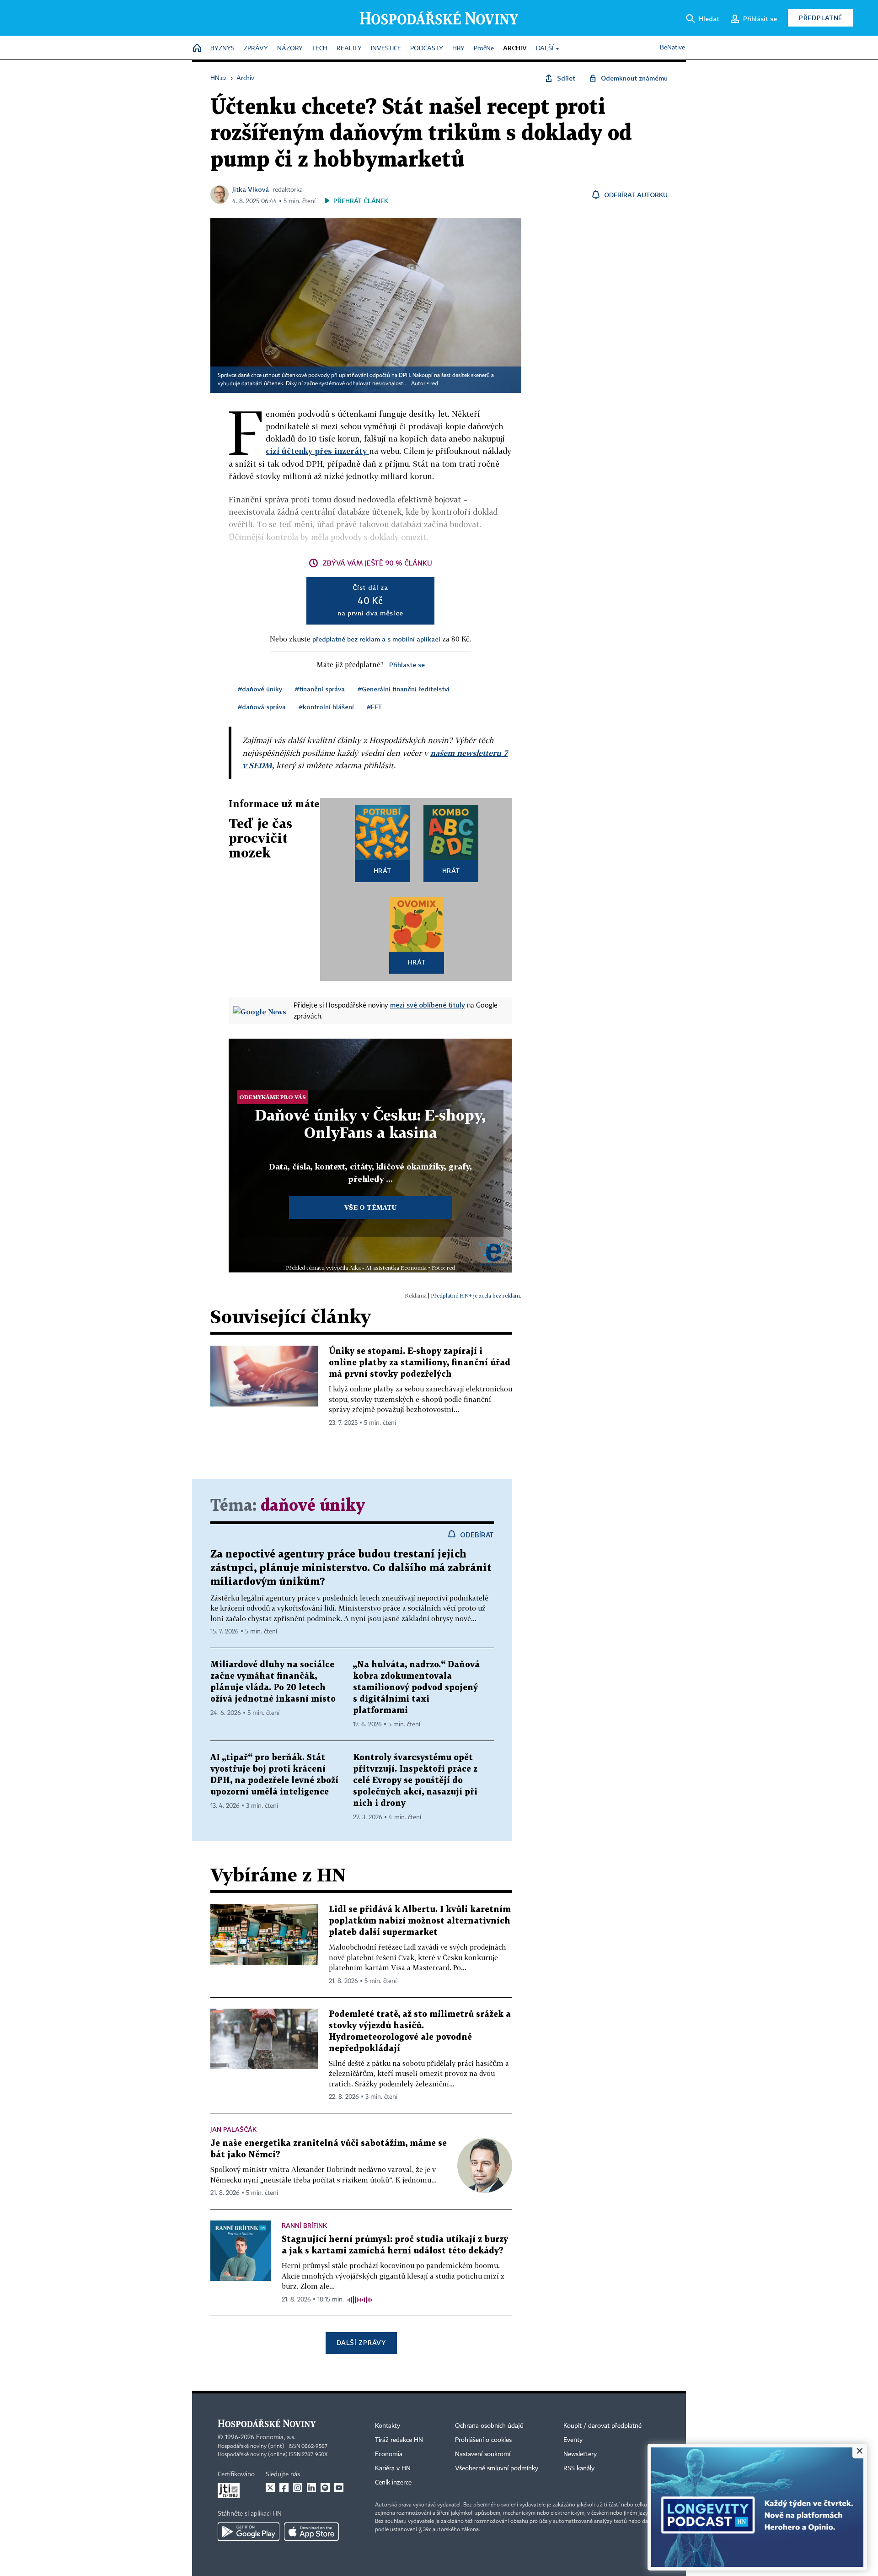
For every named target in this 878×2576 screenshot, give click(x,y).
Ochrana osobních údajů (489, 2426)
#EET (374, 707)
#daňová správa (262, 707)
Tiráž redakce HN (399, 2440)
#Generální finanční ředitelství (404, 689)
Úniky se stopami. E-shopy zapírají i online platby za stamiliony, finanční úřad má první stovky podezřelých (420, 1363)
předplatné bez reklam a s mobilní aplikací (376, 639)
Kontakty (388, 2426)
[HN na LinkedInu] (311, 2488)
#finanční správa (320, 689)
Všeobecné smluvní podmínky (497, 2468)
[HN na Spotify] (325, 2488)
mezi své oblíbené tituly (428, 1005)
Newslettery (580, 2454)
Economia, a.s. (276, 2437)
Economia (389, 2454)
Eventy (573, 2440)
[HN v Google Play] (249, 2532)
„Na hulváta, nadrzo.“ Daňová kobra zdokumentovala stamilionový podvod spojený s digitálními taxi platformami (416, 1688)
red (434, 384)
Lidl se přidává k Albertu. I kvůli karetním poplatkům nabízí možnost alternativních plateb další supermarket (420, 1921)
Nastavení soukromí (483, 2454)
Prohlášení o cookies (483, 2440)
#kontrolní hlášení (326, 707)
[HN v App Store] (311, 2532)
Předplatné (821, 18)
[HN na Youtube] (339, 2488)
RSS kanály (579, 2468)
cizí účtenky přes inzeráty (317, 451)
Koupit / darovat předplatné (602, 2426)
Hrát (383, 870)
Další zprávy (361, 2342)
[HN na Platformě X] (270, 2488)
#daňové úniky (260, 689)
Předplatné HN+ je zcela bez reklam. (476, 1296)
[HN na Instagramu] (298, 2488)
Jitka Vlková (251, 189)
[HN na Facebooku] (284, 2488)
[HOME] (197, 49)
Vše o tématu (370, 1207)
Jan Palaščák (233, 2129)
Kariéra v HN (393, 2468)
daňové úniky (313, 1506)
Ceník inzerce (393, 2483)
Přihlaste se (407, 665)
